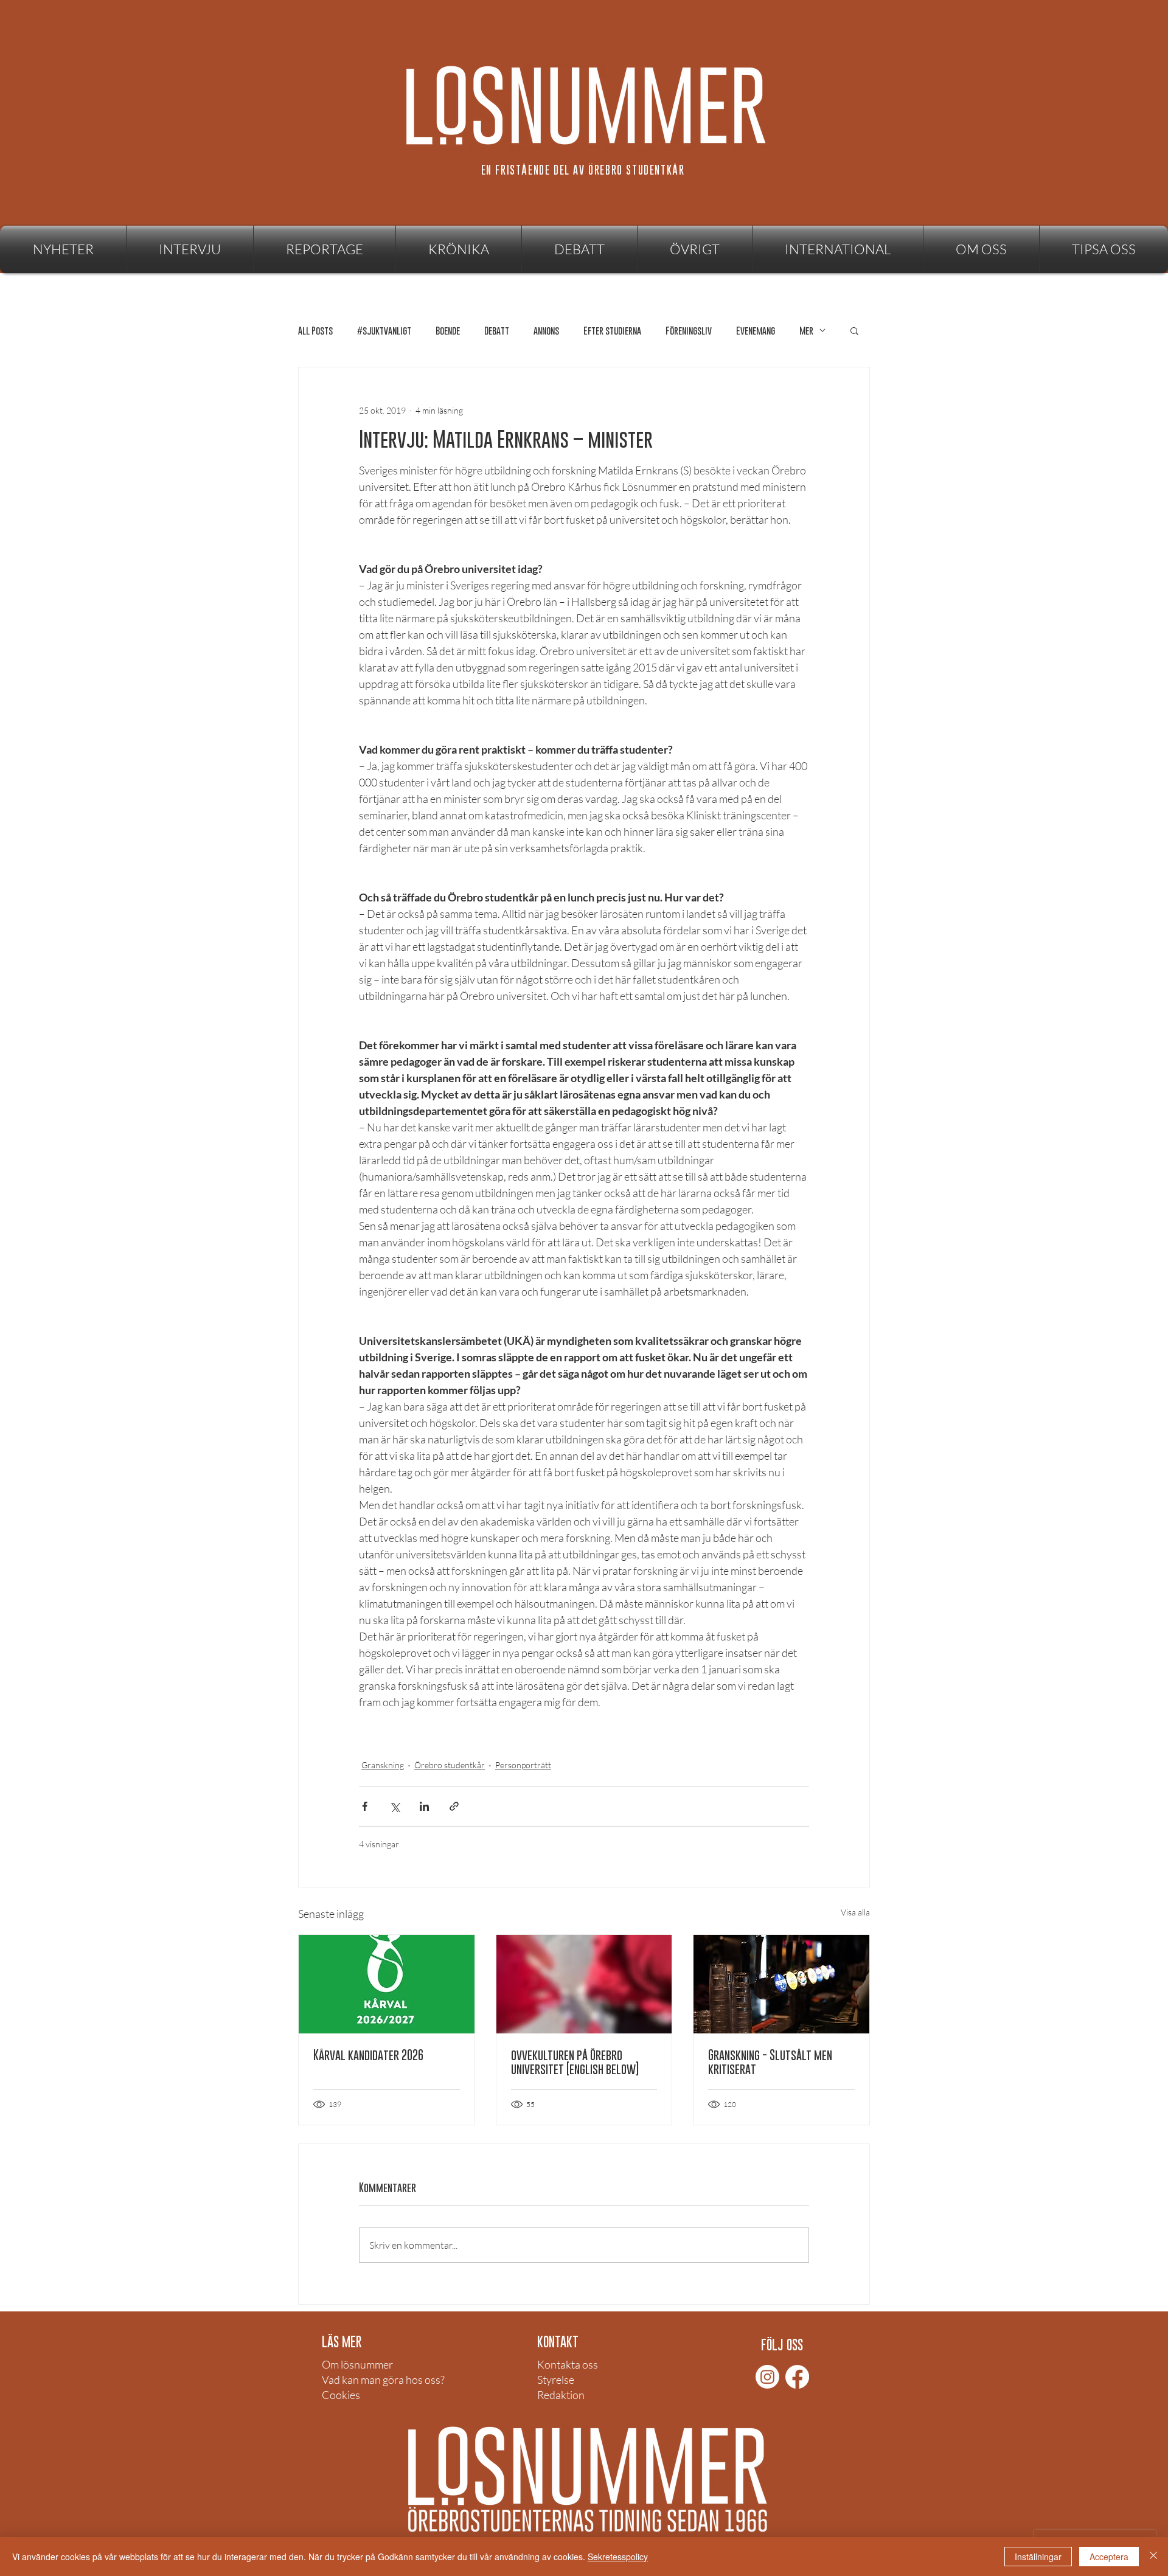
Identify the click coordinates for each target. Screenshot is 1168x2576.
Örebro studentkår (450, 1765)
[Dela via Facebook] (365, 1806)
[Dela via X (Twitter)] (395, 1806)
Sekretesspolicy (618, 2557)
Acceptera (1109, 2557)
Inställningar (1038, 2557)
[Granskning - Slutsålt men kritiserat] (781, 1984)
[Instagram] (767, 2377)
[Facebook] (797, 2377)
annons (546, 331)
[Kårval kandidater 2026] (387, 1984)
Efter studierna (612, 331)
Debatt (497, 331)
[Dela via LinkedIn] (424, 1806)
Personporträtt (523, 1765)
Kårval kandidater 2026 (368, 2055)
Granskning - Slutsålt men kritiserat (770, 2062)
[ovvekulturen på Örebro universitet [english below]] (584, 1984)
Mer (806, 331)
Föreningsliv (689, 331)
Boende (448, 331)
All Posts (315, 331)
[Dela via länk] (454, 1806)
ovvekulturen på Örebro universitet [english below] (575, 2062)
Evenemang (756, 331)
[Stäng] (1153, 2557)
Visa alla (855, 1912)
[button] (695, 249)
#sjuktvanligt (384, 331)
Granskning (383, 1765)
